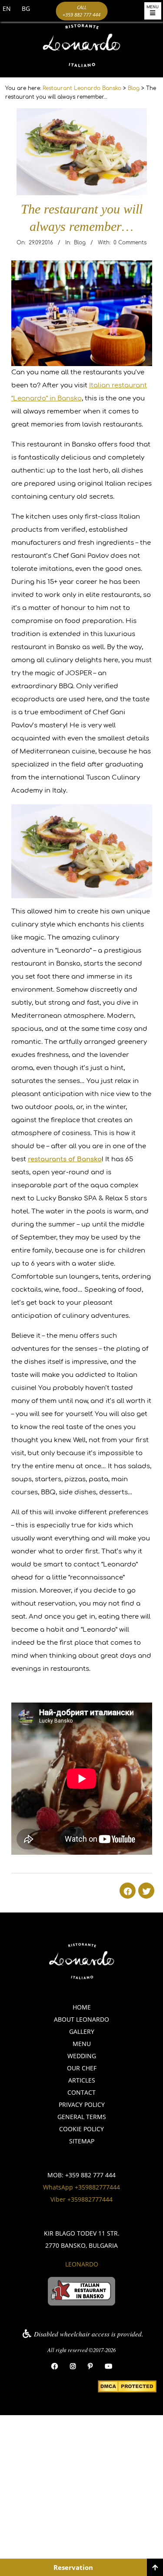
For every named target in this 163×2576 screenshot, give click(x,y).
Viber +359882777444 (81, 2199)
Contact (81, 2092)
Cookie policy (81, 2129)
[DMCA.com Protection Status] (127, 2387)
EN (7, 8)
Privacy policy (82, 2104)
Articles (82, 2080)
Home (82, 2007)
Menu (82, 2044)
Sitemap (82, 2141)
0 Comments (130, 243)
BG (26, 8)
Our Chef (82, 2068)
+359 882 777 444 (90, 2175)
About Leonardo (81, 2019)
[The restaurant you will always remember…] (82, 115)
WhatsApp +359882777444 (81, 2187)
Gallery (82, 2031)
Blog (80, 243)
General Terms (82, 2117)
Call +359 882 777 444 (81, 11)
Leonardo (82, 2264)
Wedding (82, 2056)
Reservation (73, 2567)
